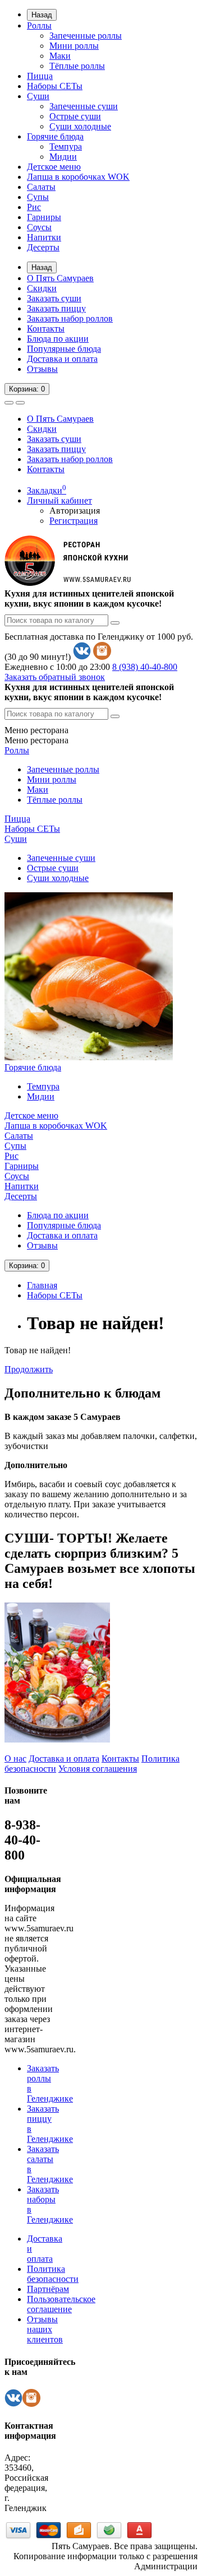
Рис (34, 207)
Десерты (43, 247)
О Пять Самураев (60, 278)
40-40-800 (145, 667)
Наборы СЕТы (55, 86)
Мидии (63, 157)
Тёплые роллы (77, 66)
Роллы (39, 25)
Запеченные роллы (86, 36)
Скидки (42, 288)
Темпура (66, 146)
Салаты (41, 187)
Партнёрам (48, 2289)
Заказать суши (54, 298)
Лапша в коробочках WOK (78, 177)
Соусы (39, 227)
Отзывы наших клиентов (45, 2329)
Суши (38, 96)
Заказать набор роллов (70, 318)
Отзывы (42, 369)
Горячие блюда (55, 136)
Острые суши (75, 116)
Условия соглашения (98, 1769)
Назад (42, 15)
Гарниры (44, 217)
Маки (60, 56)
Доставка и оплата (62, 359)
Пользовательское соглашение (61, 2304)
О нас (15, 1759)
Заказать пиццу (56, 308)
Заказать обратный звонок (55, 677)
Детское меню (54, 167)
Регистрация (74, 521)
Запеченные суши (84, 106)
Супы (38, 197)
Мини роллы (74, 46)
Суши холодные (80, 126)
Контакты (46, 329)
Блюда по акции (58, 339)
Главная (42, 1285)
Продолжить (29, 1369)
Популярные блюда (64, 349)
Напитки (44, 237)
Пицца (40, 76)
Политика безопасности (53, 2274)
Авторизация (75, 511)
